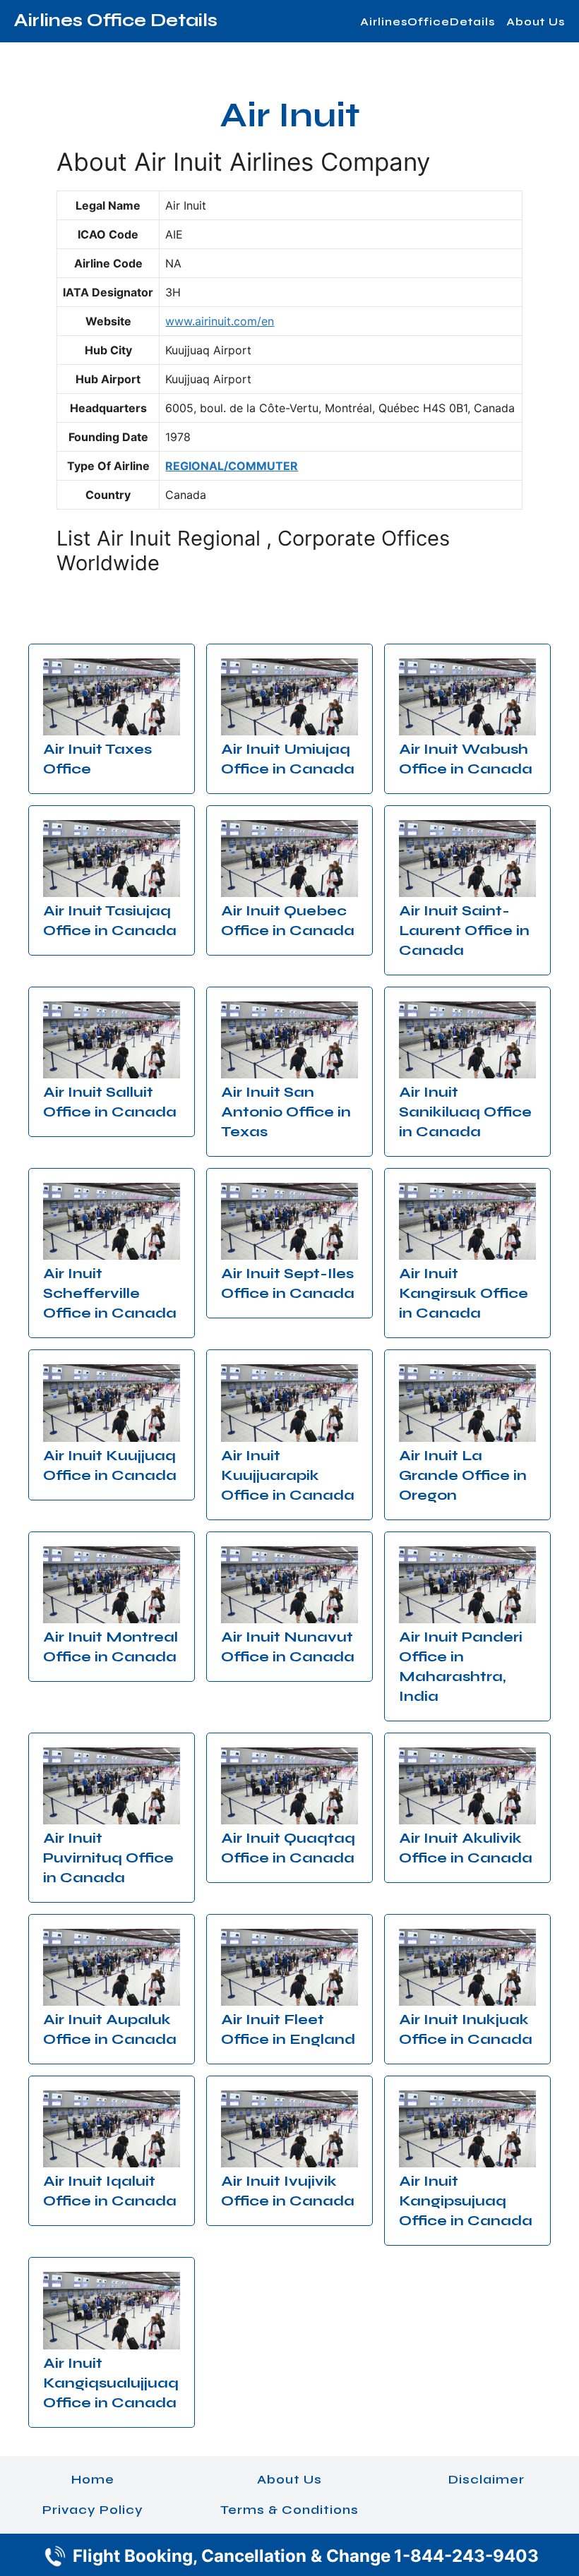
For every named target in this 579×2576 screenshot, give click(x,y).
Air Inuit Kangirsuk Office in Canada (464, 1293)
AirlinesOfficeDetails (428, 22)
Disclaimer (487, 2479)
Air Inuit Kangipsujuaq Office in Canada (466, 2201)
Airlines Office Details (116, 20)
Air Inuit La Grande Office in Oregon (463, 1475)
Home (93, 2479)
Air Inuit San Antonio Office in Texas (286, 1112)
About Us (536, 22)
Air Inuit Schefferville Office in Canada (110, 1293)
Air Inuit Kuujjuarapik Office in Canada (288, 1475)
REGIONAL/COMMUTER (232, 466)
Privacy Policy (93, 2510)
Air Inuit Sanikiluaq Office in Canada (465, 1112)
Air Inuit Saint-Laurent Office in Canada (464, 931)
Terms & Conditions (289, 2510)
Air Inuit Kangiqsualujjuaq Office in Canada (111, 2383)
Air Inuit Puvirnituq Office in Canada (108, 1858)
